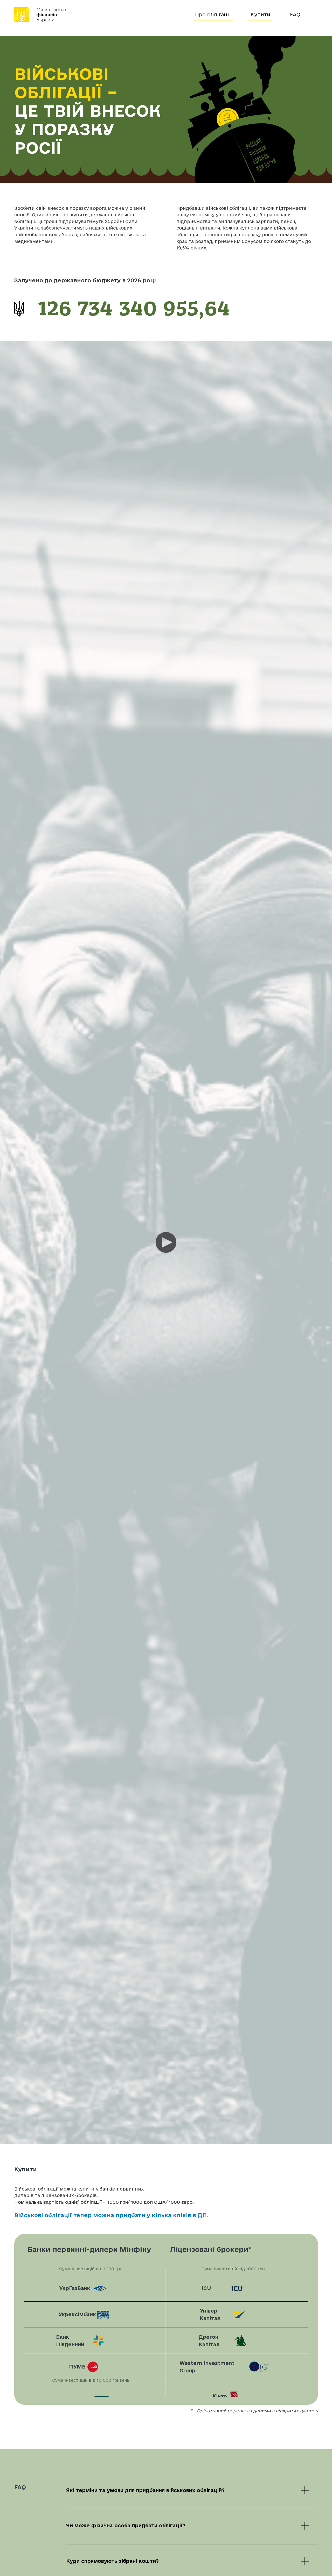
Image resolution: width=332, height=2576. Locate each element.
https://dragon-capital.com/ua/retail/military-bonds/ (237, 2341)
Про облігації (213, 15)
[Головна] (102, 15)
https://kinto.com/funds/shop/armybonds (237, 2396)
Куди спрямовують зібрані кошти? (112, 2561)
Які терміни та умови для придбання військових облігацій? (145, 2490)
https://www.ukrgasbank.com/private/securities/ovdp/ (95, 2288)
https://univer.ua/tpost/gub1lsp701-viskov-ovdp (237, 2315)
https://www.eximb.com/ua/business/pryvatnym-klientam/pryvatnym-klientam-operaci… (95, 2315)
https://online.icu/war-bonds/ (237, 2288)
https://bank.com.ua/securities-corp (95, 2341)
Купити (260, 15)
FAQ (295, 15)
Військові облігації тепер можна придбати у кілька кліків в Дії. (111, 2215)
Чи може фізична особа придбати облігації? (126, 2525)
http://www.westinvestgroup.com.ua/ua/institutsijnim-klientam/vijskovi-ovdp (237, 2367)
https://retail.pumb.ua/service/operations (95, 2367)
